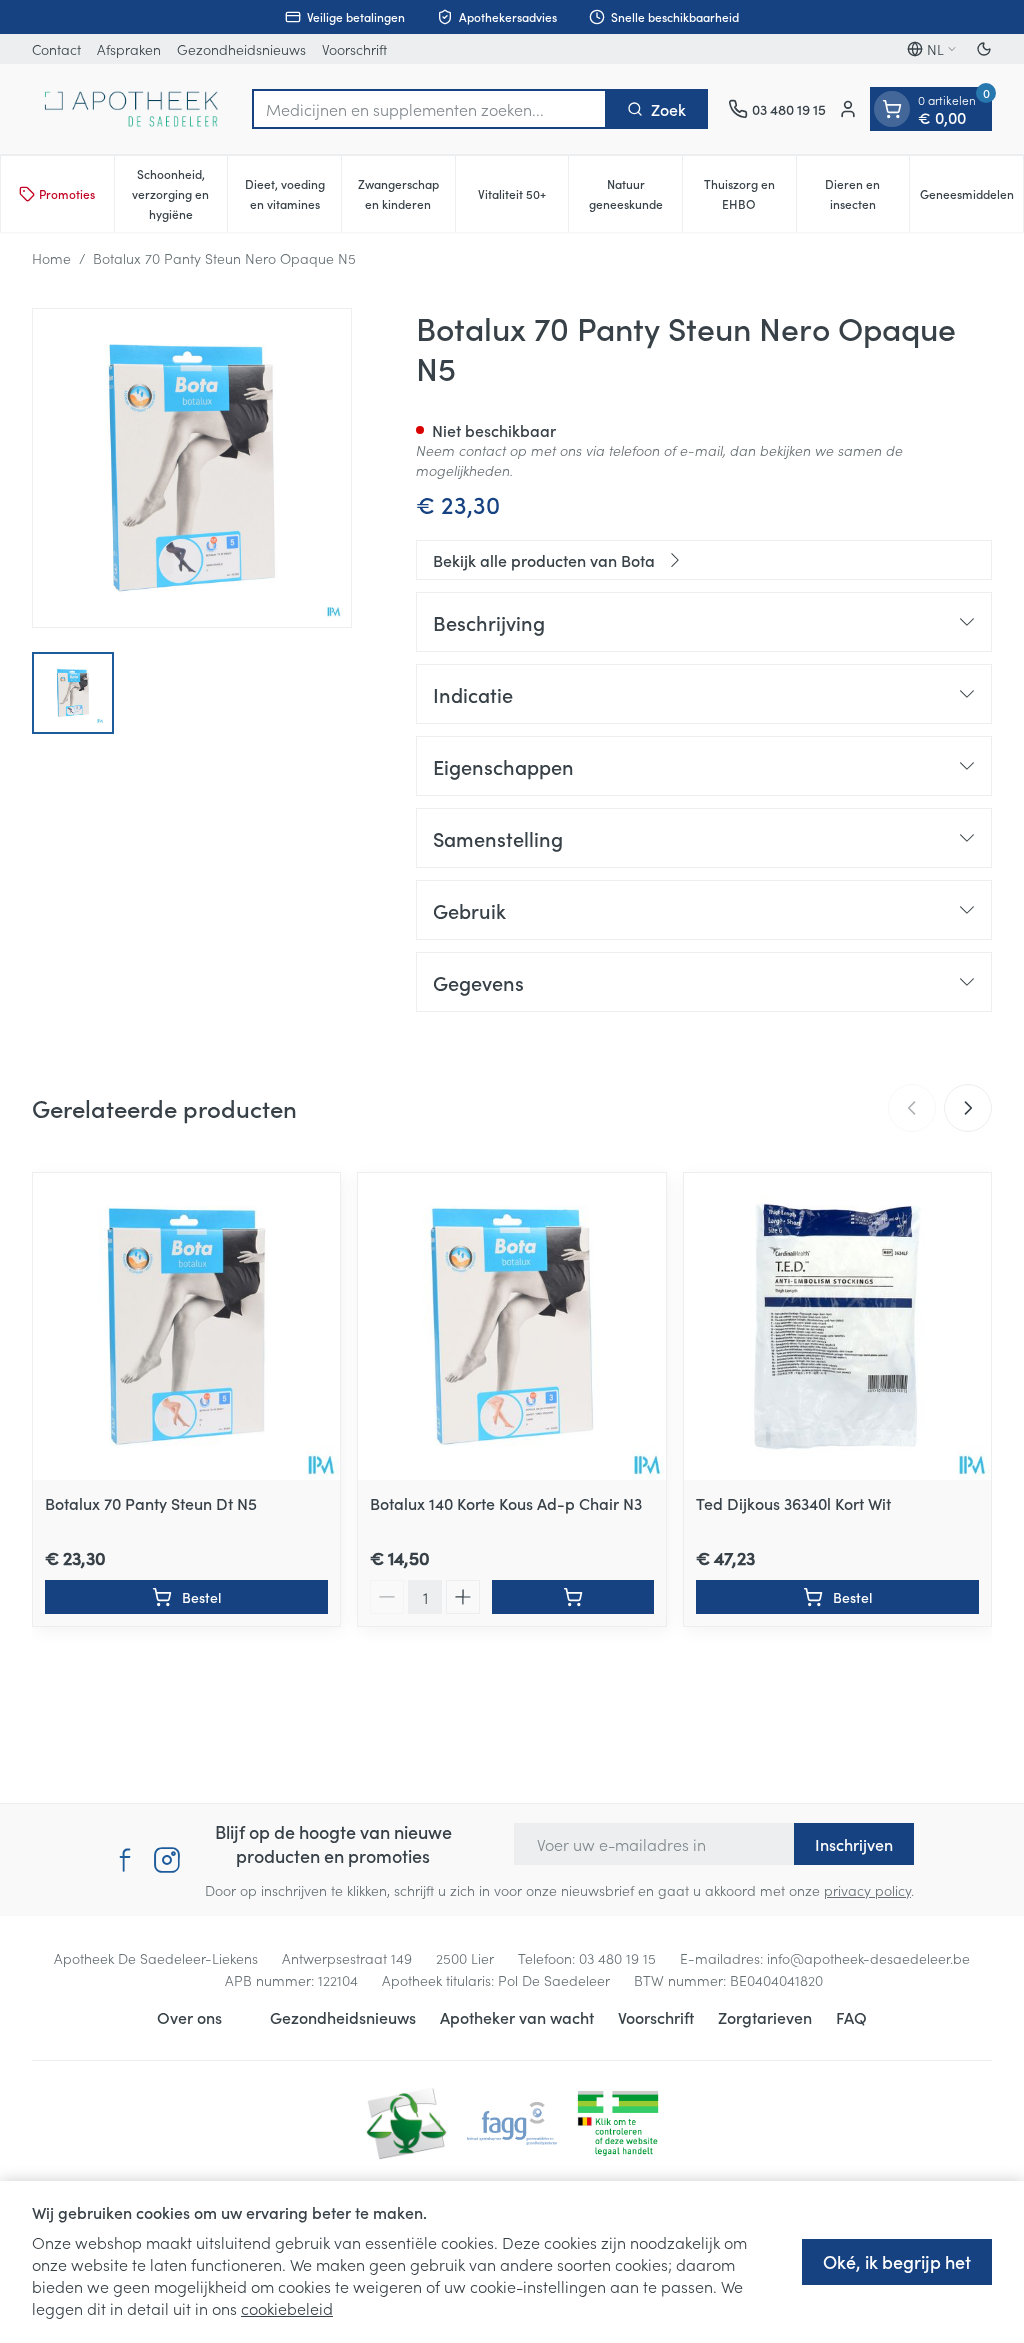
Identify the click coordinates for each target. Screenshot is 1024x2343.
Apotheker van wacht (517, 2017)
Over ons (189, 2017)
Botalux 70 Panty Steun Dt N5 (151, 1503)
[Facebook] (125, 1860)
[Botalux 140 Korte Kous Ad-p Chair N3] (511, 1326)
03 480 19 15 (617, 1958)
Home (51, 258)
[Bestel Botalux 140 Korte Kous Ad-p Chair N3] (572, 1597)
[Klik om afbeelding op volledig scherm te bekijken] (192, 468)
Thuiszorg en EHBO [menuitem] (750, 193)
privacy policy (867, 1890)
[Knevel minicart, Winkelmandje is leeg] (892, 109)
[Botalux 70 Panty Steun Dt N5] (186, 1326)
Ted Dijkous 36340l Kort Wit (793, 1503)
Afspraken (129, 49)
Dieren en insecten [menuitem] (867, 193)
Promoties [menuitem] (67, 193)
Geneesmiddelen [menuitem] (971, 198)
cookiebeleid (287, 2308)
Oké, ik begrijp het (897, 2261)
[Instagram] (167, 1860)
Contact (56, 49)
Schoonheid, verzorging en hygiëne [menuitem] (179, 193)
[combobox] (429, 109)
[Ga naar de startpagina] (132, 109)
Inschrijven (854, 1844)
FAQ (851, 2017)
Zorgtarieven (765, 2017)
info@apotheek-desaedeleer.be (868, 1958)
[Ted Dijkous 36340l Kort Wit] (837, 1326)
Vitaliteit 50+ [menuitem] (523, 198)
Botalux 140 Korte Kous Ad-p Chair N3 (506, 1503)
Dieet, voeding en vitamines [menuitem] (293, 193)
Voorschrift (354, 49)
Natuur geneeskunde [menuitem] (635, 193)
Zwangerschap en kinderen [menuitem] (406, 193)
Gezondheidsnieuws (241, 49)
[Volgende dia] (968, 1108)
